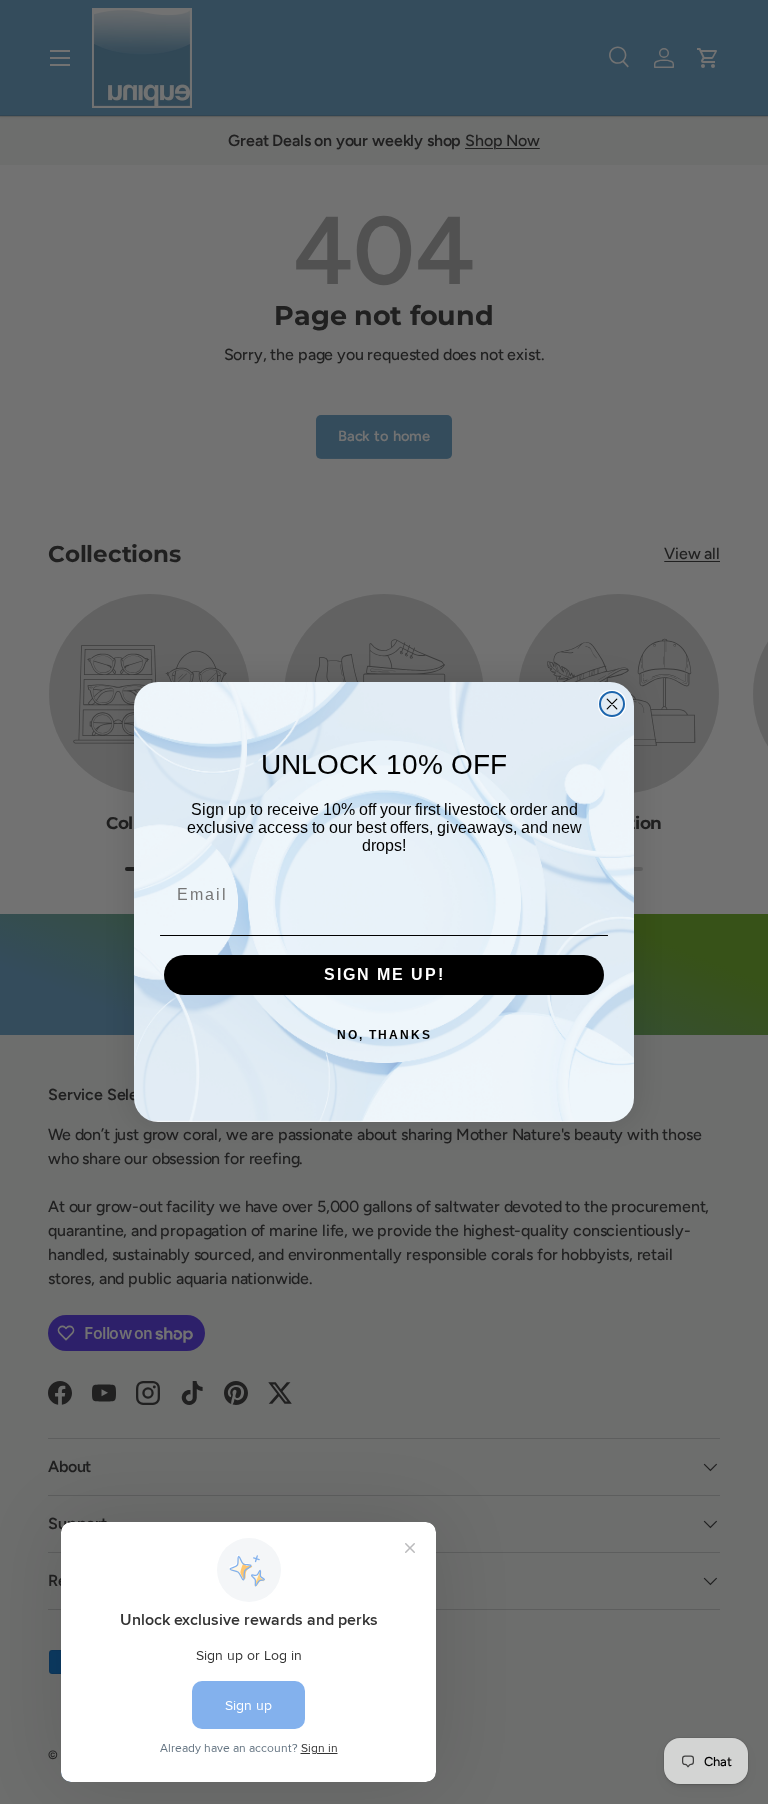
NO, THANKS (384, 1035)
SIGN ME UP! (384, 974)
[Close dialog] (612, 704)
